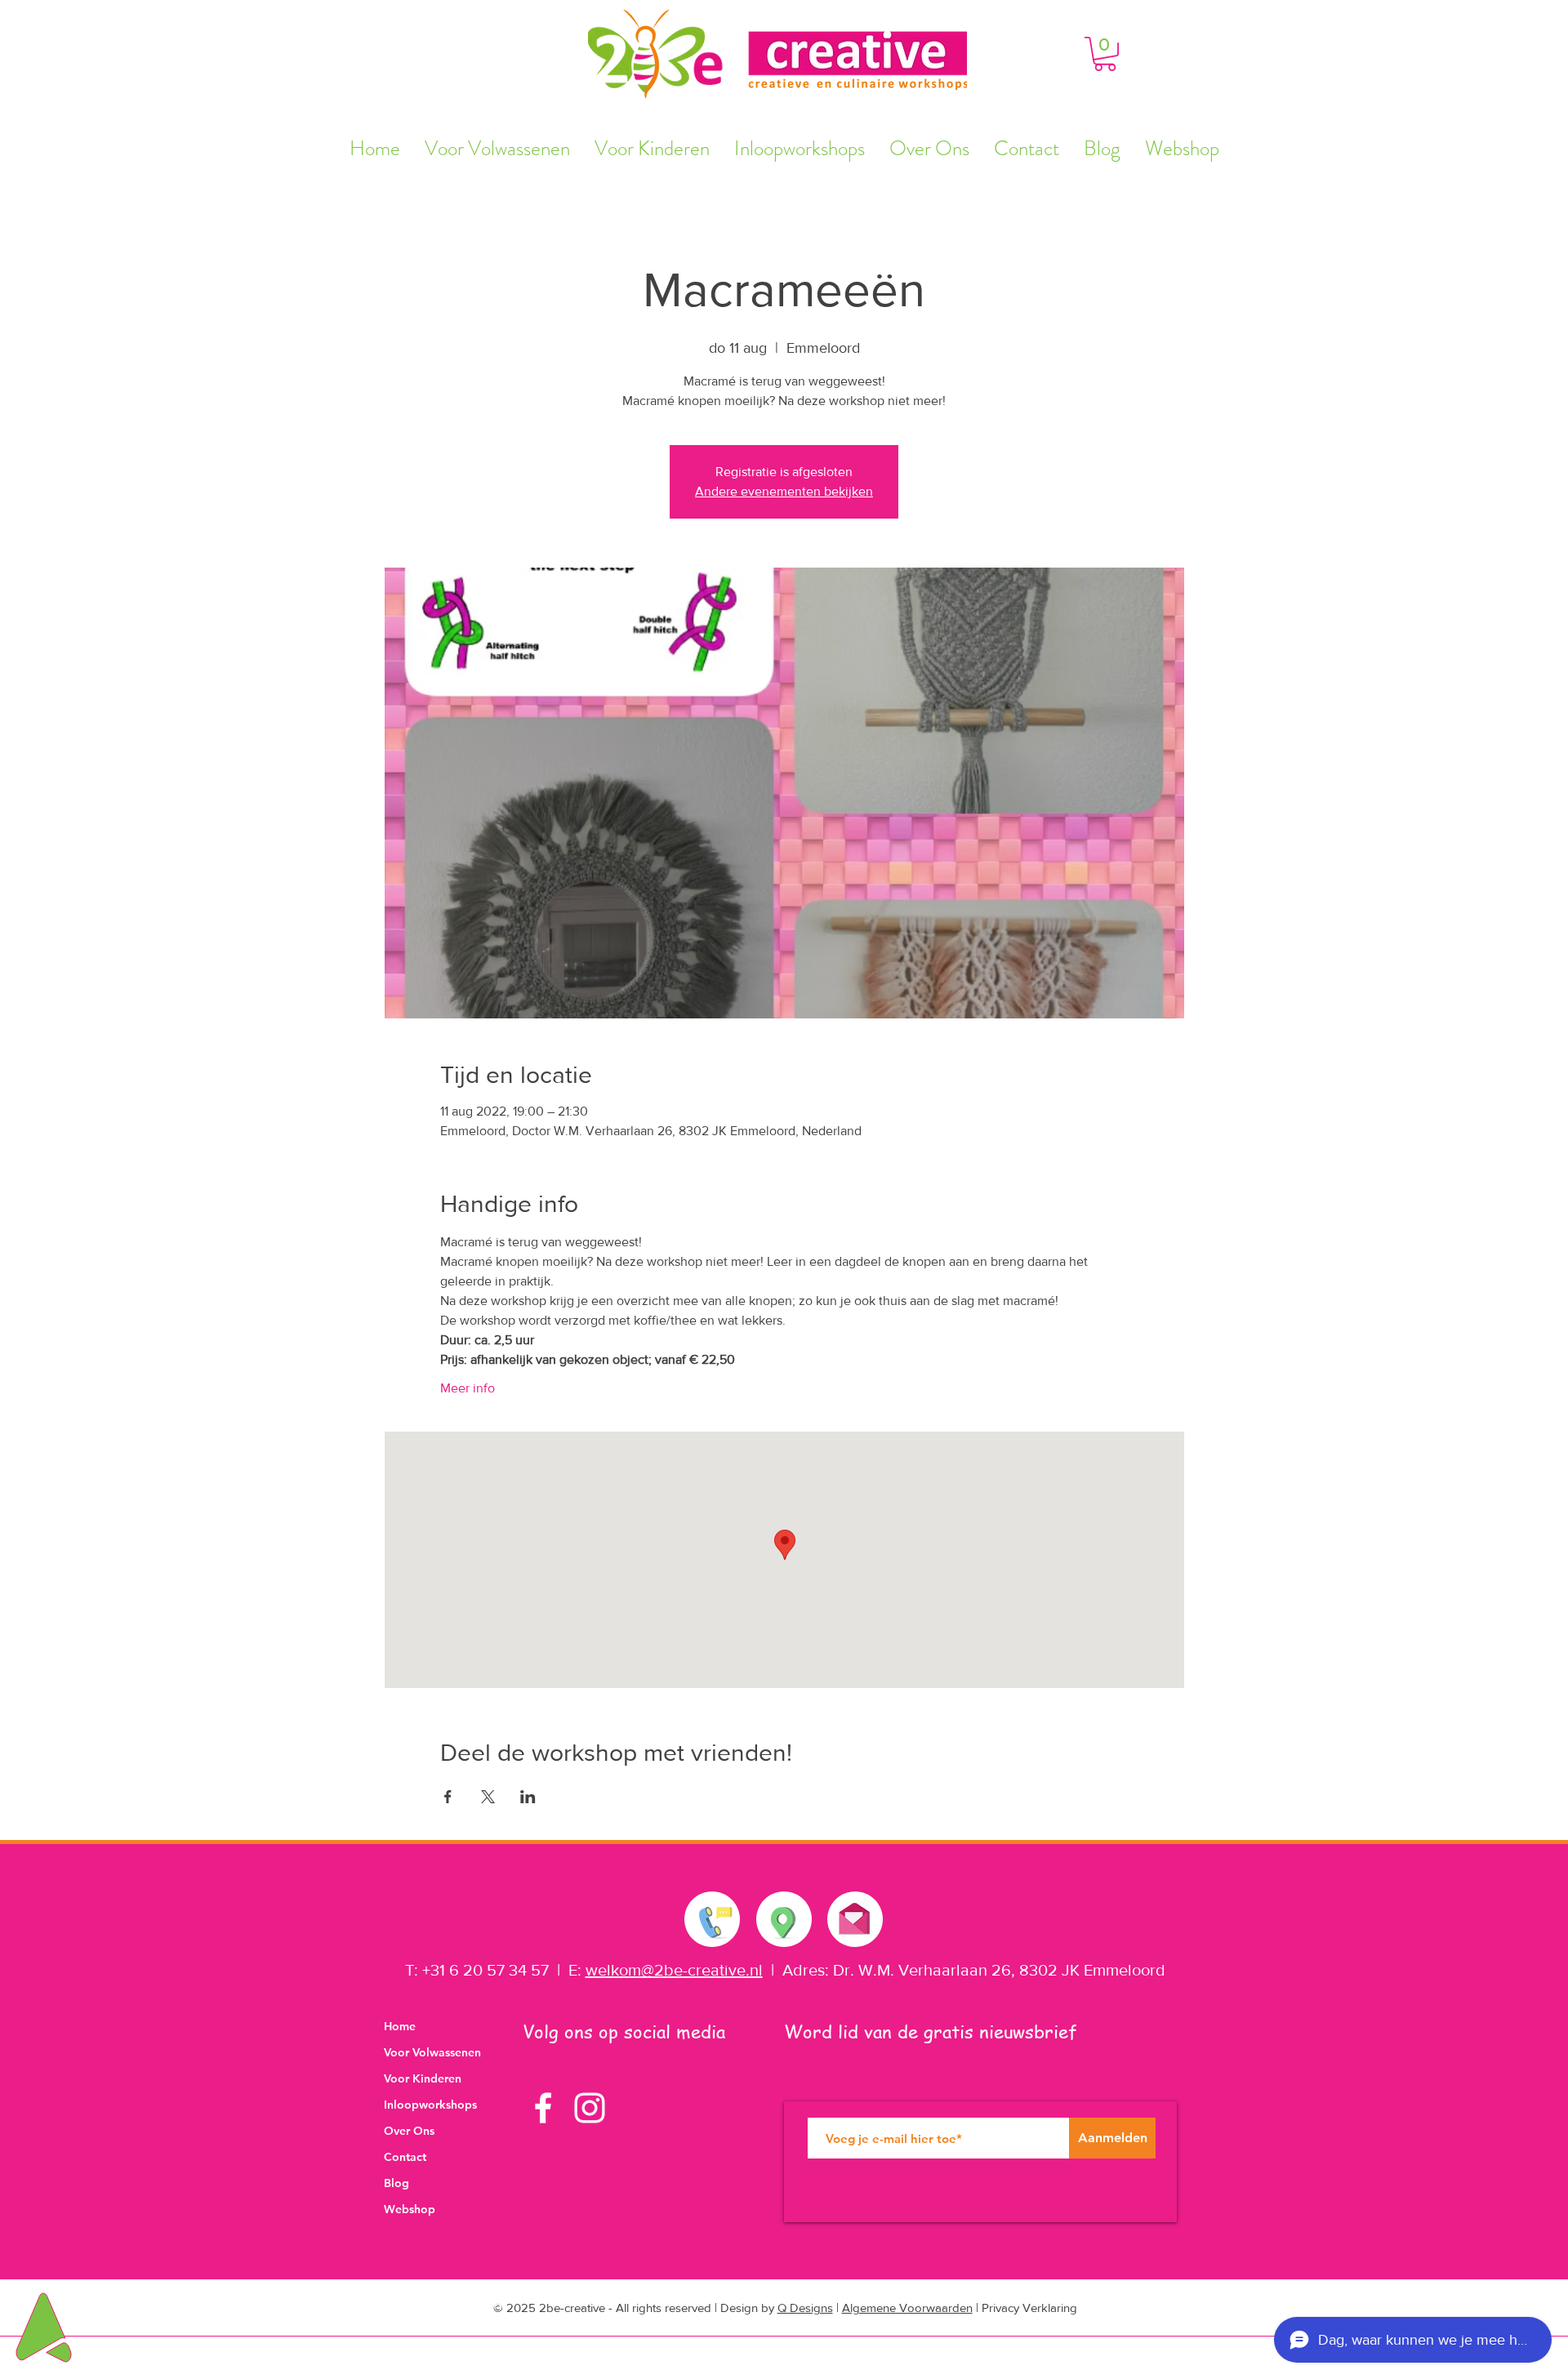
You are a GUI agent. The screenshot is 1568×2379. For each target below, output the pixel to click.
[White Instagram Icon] (590, 2108)
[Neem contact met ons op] (713, 1919)
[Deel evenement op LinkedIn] (528, 1797)
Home (400, 2026)
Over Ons (409, 2131)
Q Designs (805, 2308)
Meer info (468, 1388)
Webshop (410, 2209)
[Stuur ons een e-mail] (854, 1915)
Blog (396, 2183)
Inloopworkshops (430, 2105)
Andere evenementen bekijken (784, 491)
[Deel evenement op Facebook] (448, 1797)
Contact (405, 2157)
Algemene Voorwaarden (907, 2308)
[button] (1105, 54)
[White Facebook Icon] (543, 2108)
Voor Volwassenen (432, 2052)
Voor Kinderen (423, 2078)
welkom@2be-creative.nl (674, 1970)
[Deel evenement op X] (488, 1797)
